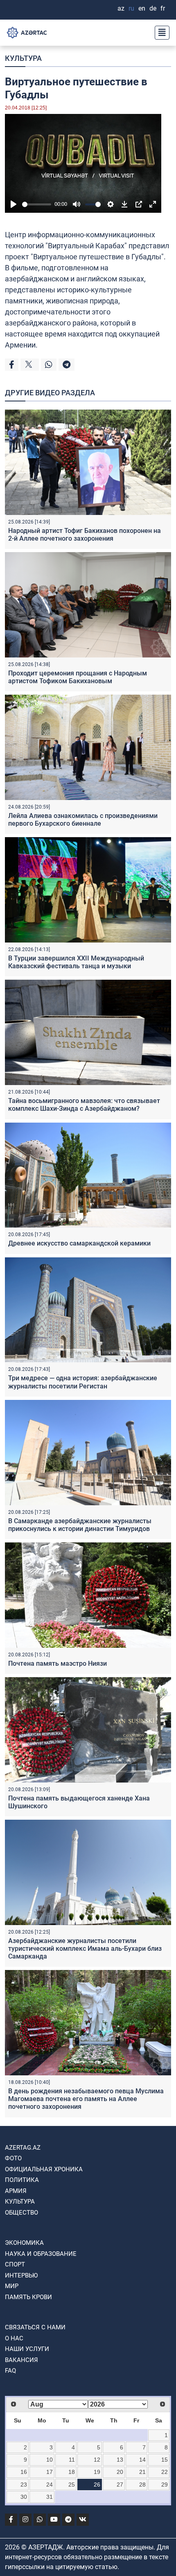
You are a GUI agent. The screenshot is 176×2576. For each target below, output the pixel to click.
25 (72, 2485)
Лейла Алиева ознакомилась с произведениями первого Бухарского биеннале (83, 820)
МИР (12, 2286)
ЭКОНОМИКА (24, 2243)
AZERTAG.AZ (23, 2148)
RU (131, 8)
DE (153, 8)
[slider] (37, 204)
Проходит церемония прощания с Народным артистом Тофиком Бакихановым (78, 677)
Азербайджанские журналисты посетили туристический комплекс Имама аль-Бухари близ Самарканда (85, 1949)
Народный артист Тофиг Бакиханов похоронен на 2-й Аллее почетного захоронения (85, 535)
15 (165, 2460)
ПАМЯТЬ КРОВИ (28, 2297)
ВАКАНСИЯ (21, 2360)
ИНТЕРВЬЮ (21, 2275)
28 (142, 2485)
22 (165, 2472)
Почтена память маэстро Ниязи (58, 1663)
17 (50, 2472)
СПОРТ (15, 2264)
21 (142, 2472)
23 (24, 2485)
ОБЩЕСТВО (21, 2213)
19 (97, 2472)
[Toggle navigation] (160, 33)
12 (97, 2460)
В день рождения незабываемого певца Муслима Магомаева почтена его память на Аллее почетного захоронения (86, 2099)
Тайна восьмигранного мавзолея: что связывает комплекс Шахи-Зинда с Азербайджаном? (84, 1105)
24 (50, 2485)
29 (165, 2485)
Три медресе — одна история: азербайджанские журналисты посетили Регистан (83, 1382)
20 (120, 2472)
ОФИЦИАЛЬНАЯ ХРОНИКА (44, 2169)
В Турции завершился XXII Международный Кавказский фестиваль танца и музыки (76, 962)
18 (72, 2472)
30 (24, 2497)
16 (24, 2472)
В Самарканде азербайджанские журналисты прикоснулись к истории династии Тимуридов (80, 1525)
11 (72, 2460)
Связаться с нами (35, 2327)
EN (142, 8)
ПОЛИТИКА (22, 2180)
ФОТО (13, 2158)
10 (50, 2460)
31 (50, 2497)
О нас (14, 2338)
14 (142, 2460)
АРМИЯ (16, 2191)
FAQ (10, 2371)
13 (120, 2460)
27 (120, 2485)
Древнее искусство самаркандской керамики (79, 1243)
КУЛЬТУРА (23, 58)
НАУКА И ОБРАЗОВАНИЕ (41, 2254)
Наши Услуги (27, 2349)
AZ (121, 8)
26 (97, 2485)
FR (163, 8)
